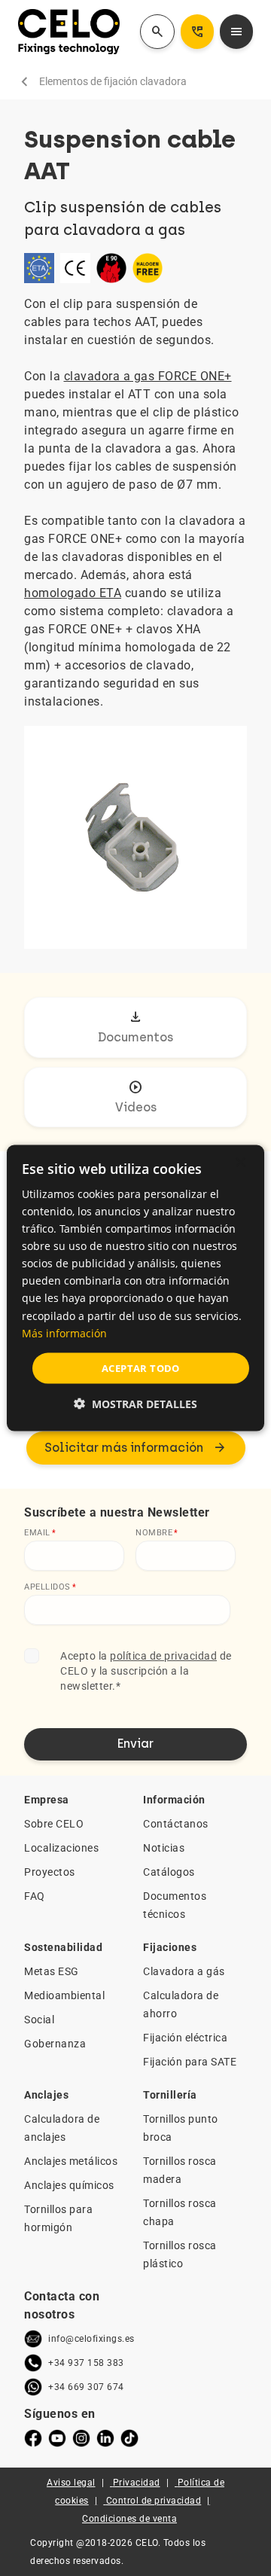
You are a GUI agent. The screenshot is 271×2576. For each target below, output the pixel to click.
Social (39, 2020)
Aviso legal (71, 2483)
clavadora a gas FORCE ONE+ (148, 376)
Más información (64, 1332)
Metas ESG (52, 1971)
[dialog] (135, 1288)
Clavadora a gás (184, 1971)
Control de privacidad (154, 2501)
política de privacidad (163, 1656)
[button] (135, 1404)
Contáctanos (176, 1824)
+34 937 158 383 (86, 2363)
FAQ (35, 1896)
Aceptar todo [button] (141, 1367)
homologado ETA (73, 593)
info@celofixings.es (91, 2339)
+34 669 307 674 (86, 2387)
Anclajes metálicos (71, 2161)
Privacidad (137, 2483)
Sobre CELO (54, 1824)
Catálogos (169, 1872)
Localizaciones (61, 1848)
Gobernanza (55, 2044)
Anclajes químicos (69, 2185)
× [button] (240, 1162)
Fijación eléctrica (185, 2038)
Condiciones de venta (129, 2519)
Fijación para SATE (190, 2062)
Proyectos (50, 1872)
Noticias (164, 1848)
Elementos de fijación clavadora (113, 81)
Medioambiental (64, 1995)
